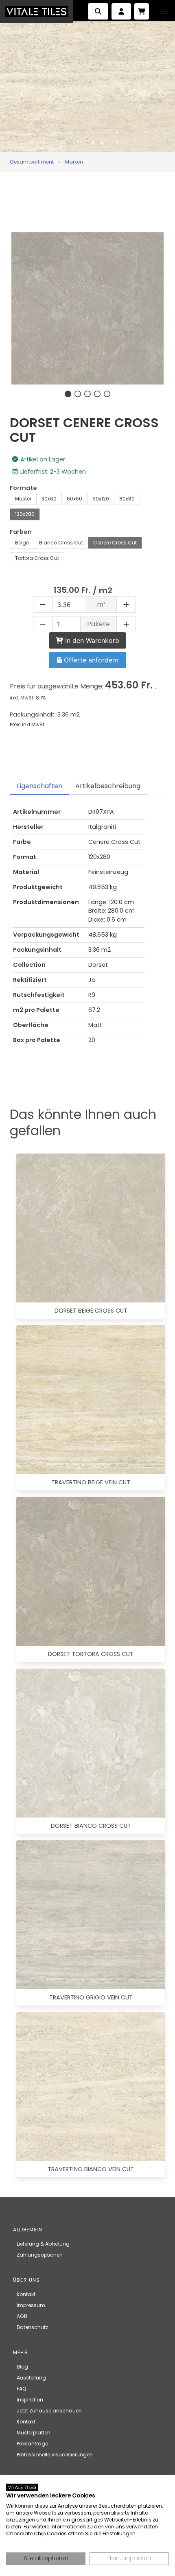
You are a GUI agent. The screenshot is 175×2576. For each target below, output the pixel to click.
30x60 (49, 499)
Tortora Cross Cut (37, 558)
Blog (22, 2367)
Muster (23, 499)
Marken (74, 162)
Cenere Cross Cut (115, 543)
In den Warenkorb (91, 640)
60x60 (74, 499)
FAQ (21, 2389)
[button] (164, 11)
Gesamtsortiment (32, 162)
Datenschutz (32, 2327)
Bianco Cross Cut (61, 543)
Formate (23, 488)
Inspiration (30, 2400)
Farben (21, 532)
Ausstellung (31, 2378)
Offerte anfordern (90, 660)
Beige (22, 543)
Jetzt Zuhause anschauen (49, 2411)
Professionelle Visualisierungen (55, 2455)
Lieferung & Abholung (43, 2244)
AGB (22, 2316)
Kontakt (26, 2294)
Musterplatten (34, 2433)
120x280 (25, 514)
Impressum (31, 2305)
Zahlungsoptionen (40, 2255)
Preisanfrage (32, 2444)
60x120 (101, 499)
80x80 (127, 499)
